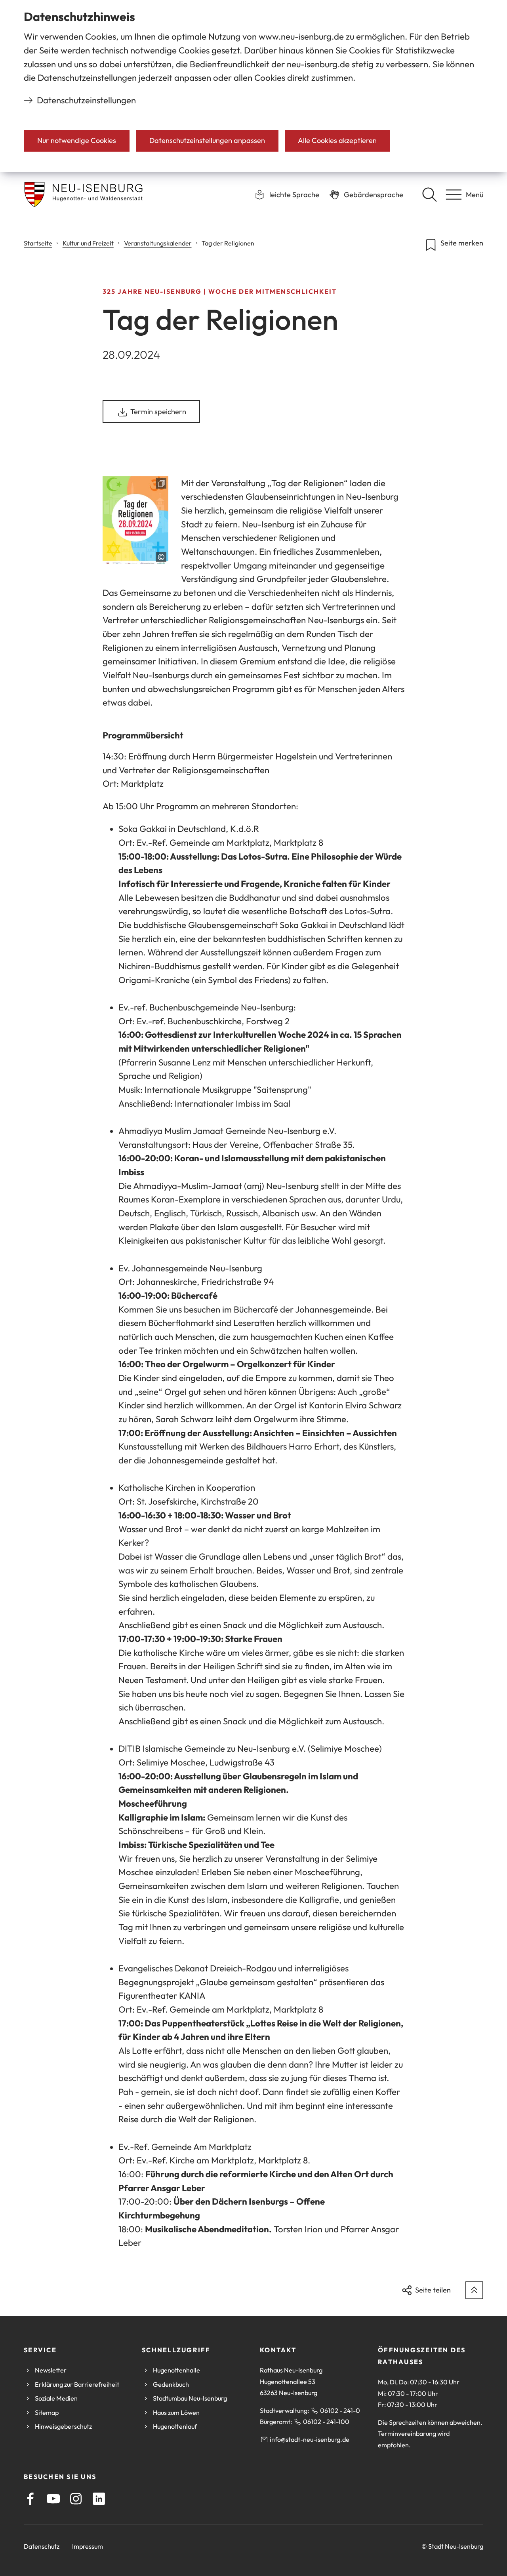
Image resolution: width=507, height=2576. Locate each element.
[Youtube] (53, 2499)
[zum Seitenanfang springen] (474, 2290)
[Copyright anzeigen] (161, 557)
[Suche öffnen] (429, 194)
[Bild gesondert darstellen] (136, 520)
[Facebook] (30, 2499)
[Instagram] (76, 2499)
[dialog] (253, 86)
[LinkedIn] (99, 2499)
